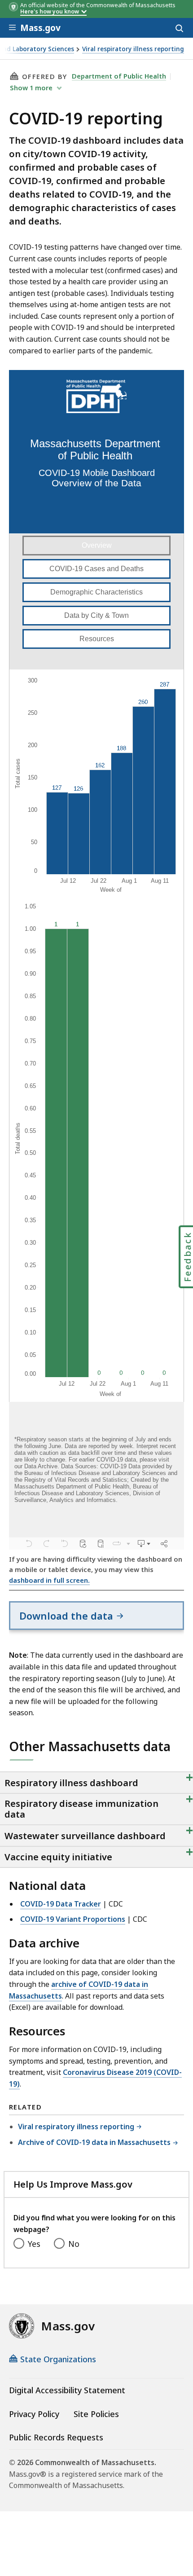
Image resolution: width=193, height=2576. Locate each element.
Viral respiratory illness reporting (133, 49)
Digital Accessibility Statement (67, 2390)
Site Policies (96, 2414)
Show (31, 88)
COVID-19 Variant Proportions (73, 1919)
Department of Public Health (119, 76)
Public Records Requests (56, 2437)
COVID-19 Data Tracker (61, 1904)
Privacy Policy (34, 2414)
